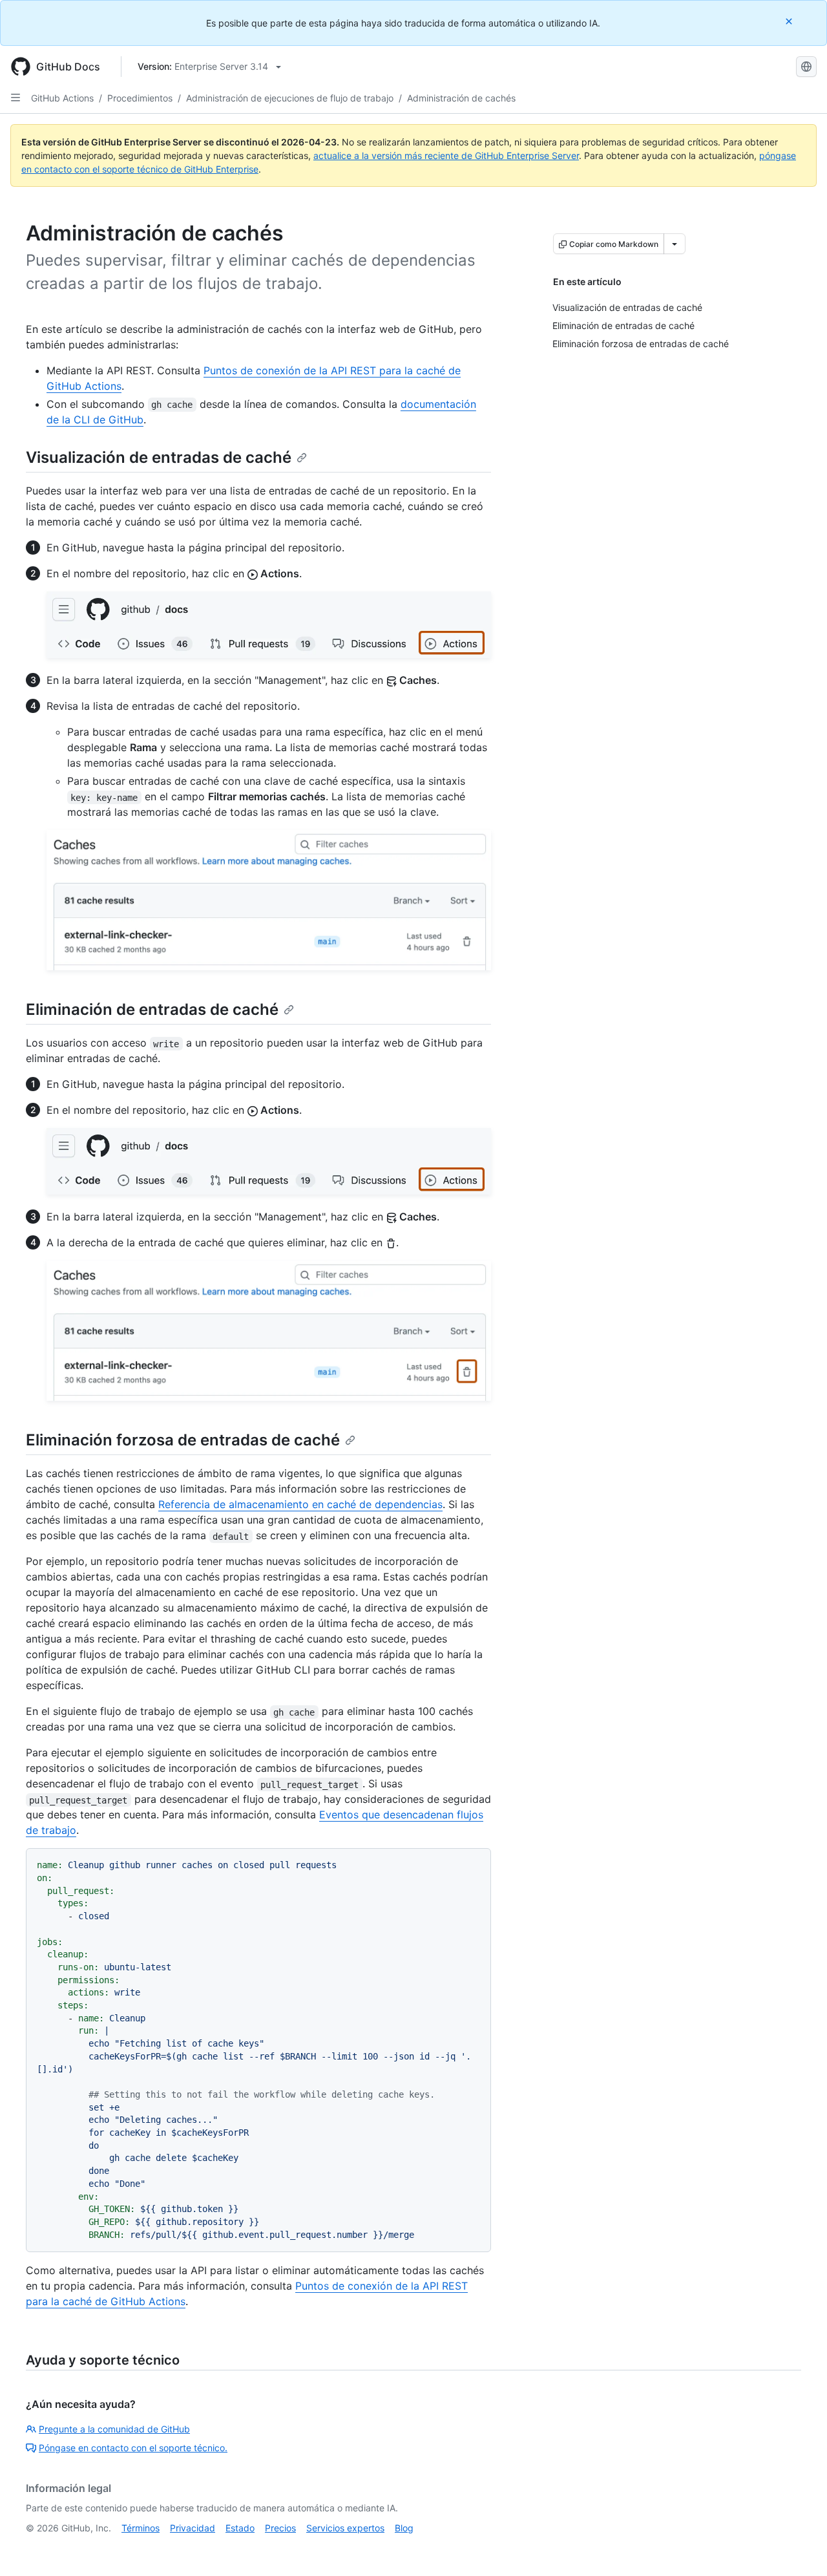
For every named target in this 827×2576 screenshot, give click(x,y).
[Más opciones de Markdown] (675, 244)
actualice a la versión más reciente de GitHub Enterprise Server (446, 155)
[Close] (790, 21)
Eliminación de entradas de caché (152, 1009)
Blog (404, 2528)
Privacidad (193, 2528)
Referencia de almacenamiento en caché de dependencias (300, 1504)
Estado (240, 2528)
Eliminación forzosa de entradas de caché (183, 1440)
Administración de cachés (461, 98)
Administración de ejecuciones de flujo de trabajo (290, 98)
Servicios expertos (345, 2528)
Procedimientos (140, 98)
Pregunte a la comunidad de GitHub (114, 2429)
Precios (280, 2528)
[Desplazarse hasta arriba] (799, 2548)
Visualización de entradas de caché (159, 457)
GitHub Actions (62, 98)
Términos (141, 2528)
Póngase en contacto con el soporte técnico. (133, 2448)
